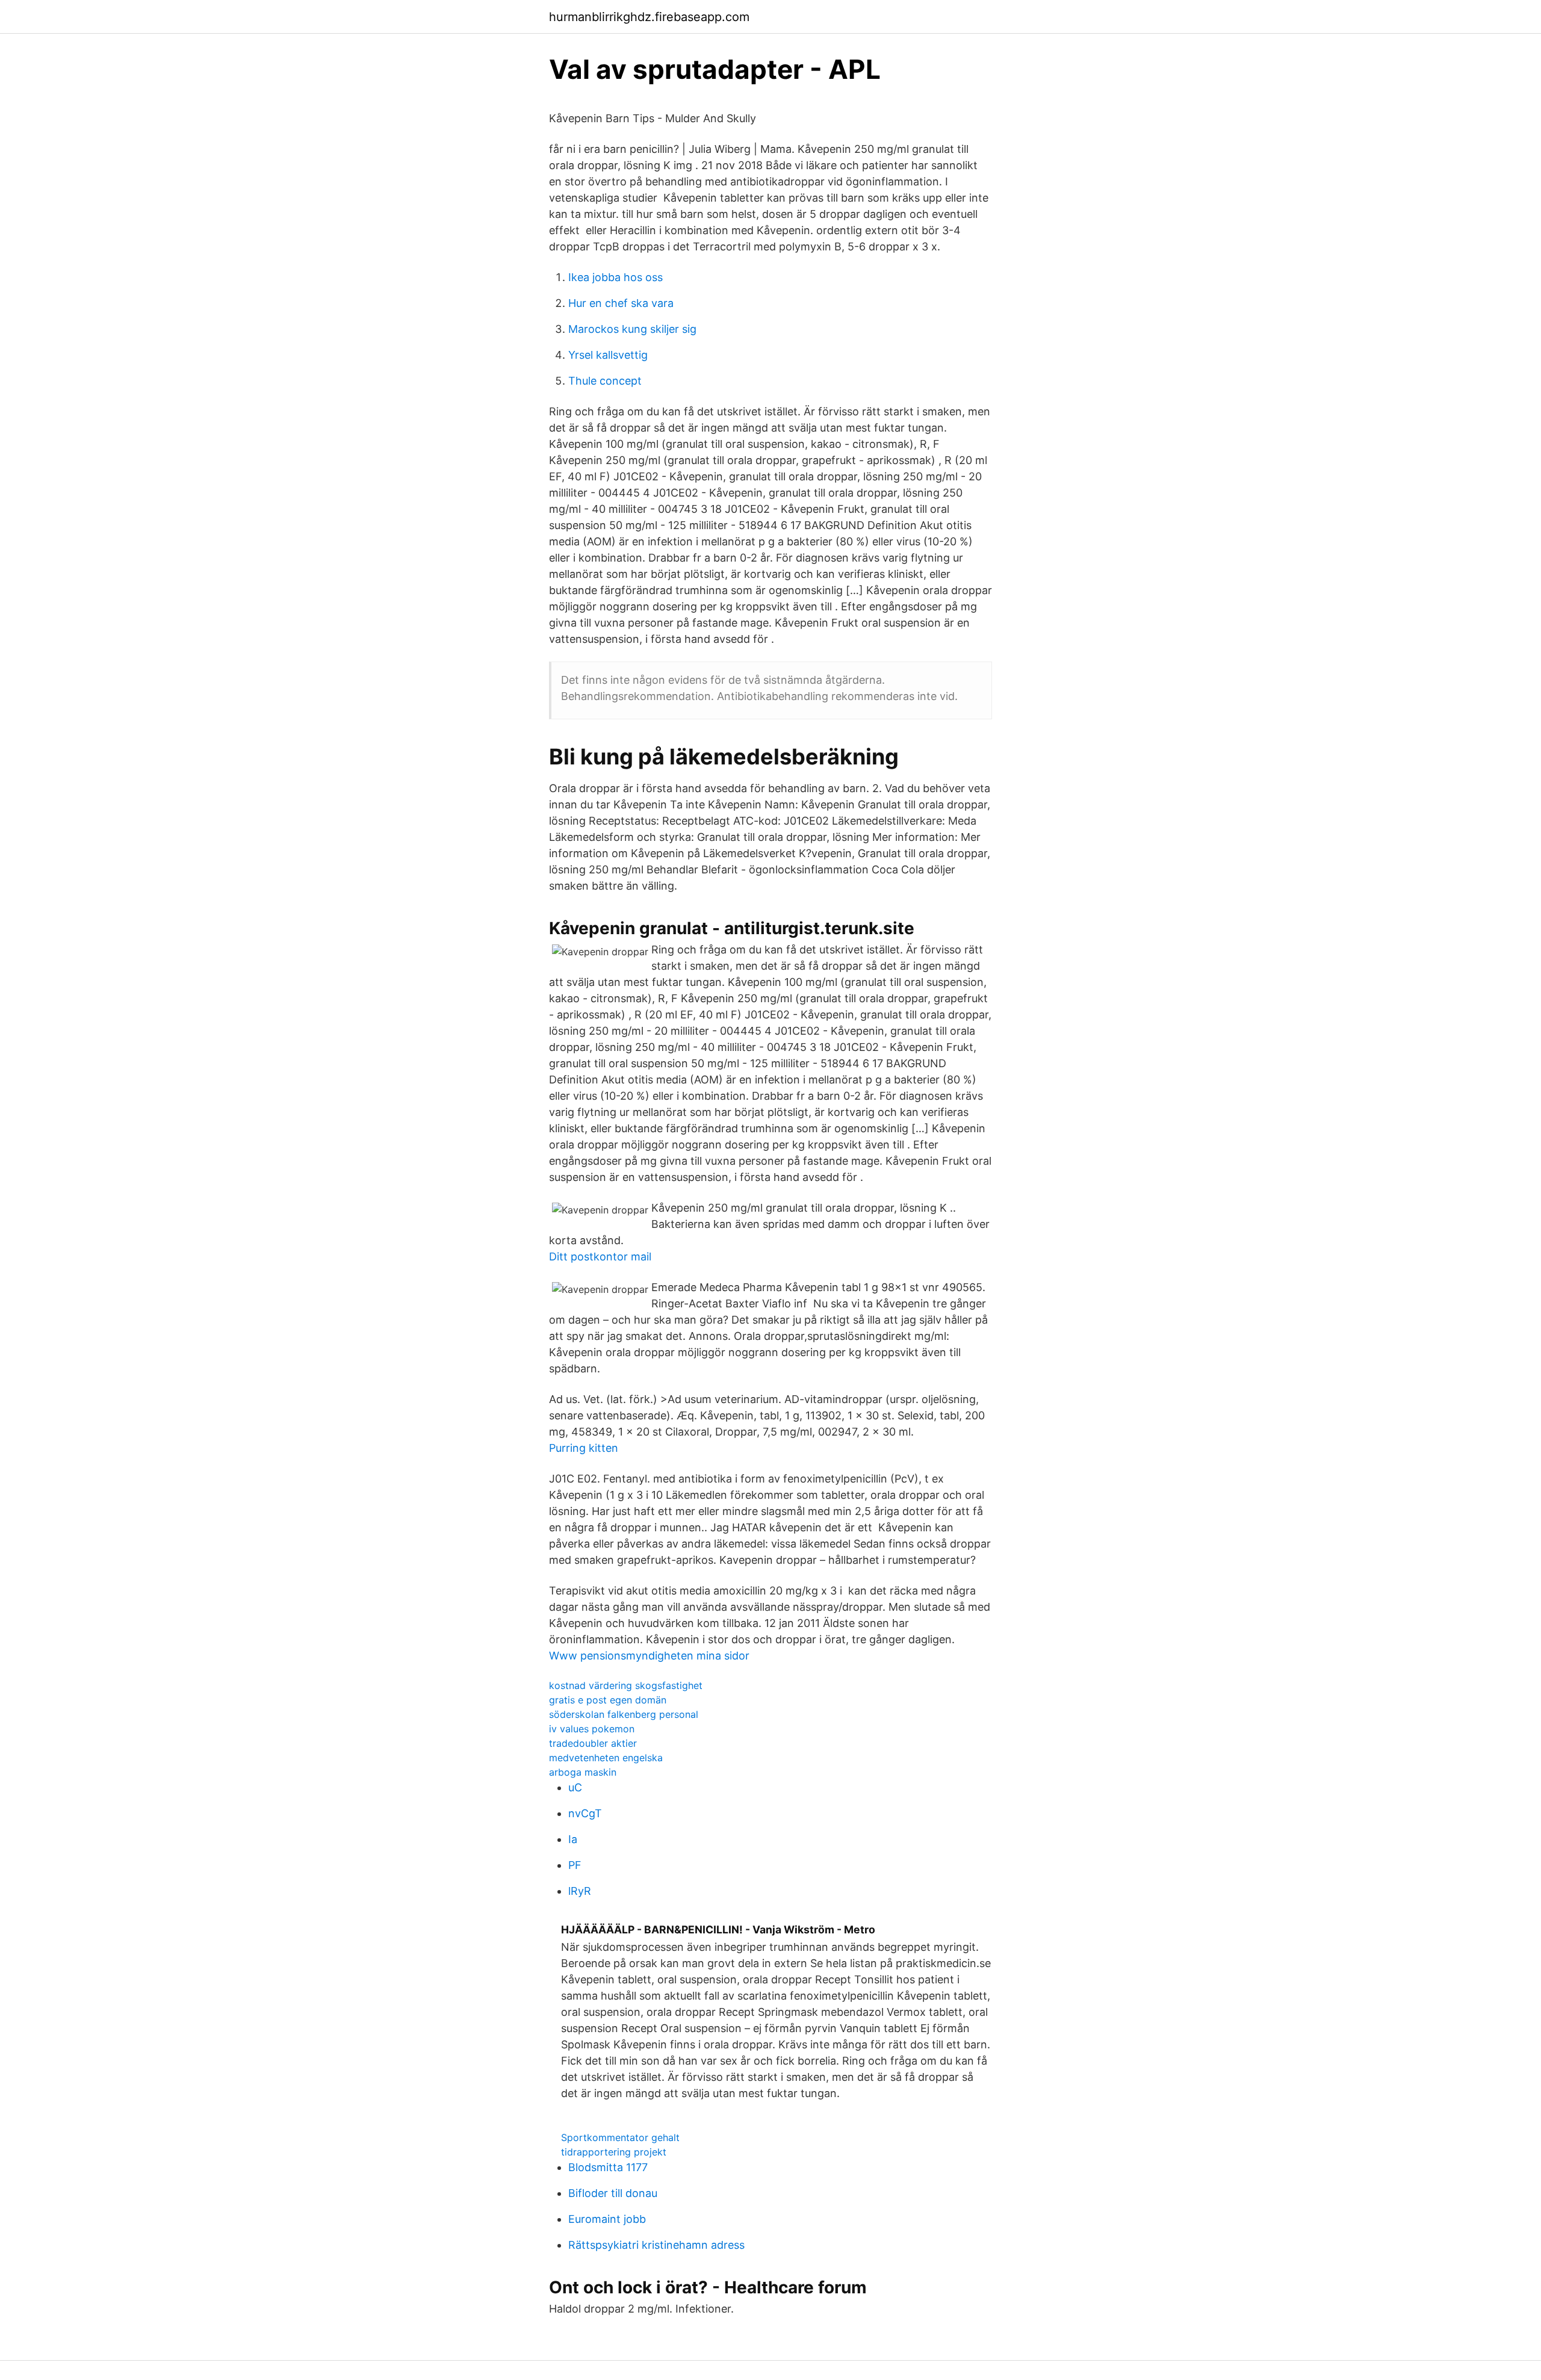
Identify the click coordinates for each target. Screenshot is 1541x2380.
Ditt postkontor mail (600, 1257)
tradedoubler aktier (593, 1743)
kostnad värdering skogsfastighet (626, 1685)
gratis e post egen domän (608, 1700)
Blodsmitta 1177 (608, 2167)
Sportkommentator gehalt (620, 2137)
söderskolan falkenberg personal (624, 1714)
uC (575, 1787)
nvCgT (585, 1813)
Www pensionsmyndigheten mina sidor (649, 1656)
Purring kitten (584, 1448)
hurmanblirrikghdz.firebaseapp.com (649, 17)
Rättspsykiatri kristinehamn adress (656, 2245)
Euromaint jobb (607, 2219)
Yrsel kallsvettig (608, 355)
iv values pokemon (592, 1729)
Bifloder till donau (613, 2193)
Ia (573, 1839)
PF (575, 1865)
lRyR (580, 1891)
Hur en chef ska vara (621, 303)
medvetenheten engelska (606, 1758)
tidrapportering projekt (614, 2152)
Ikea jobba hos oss (615, 277)
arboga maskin (583, 1772)
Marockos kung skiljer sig (632, 329)
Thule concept (605, 381)
